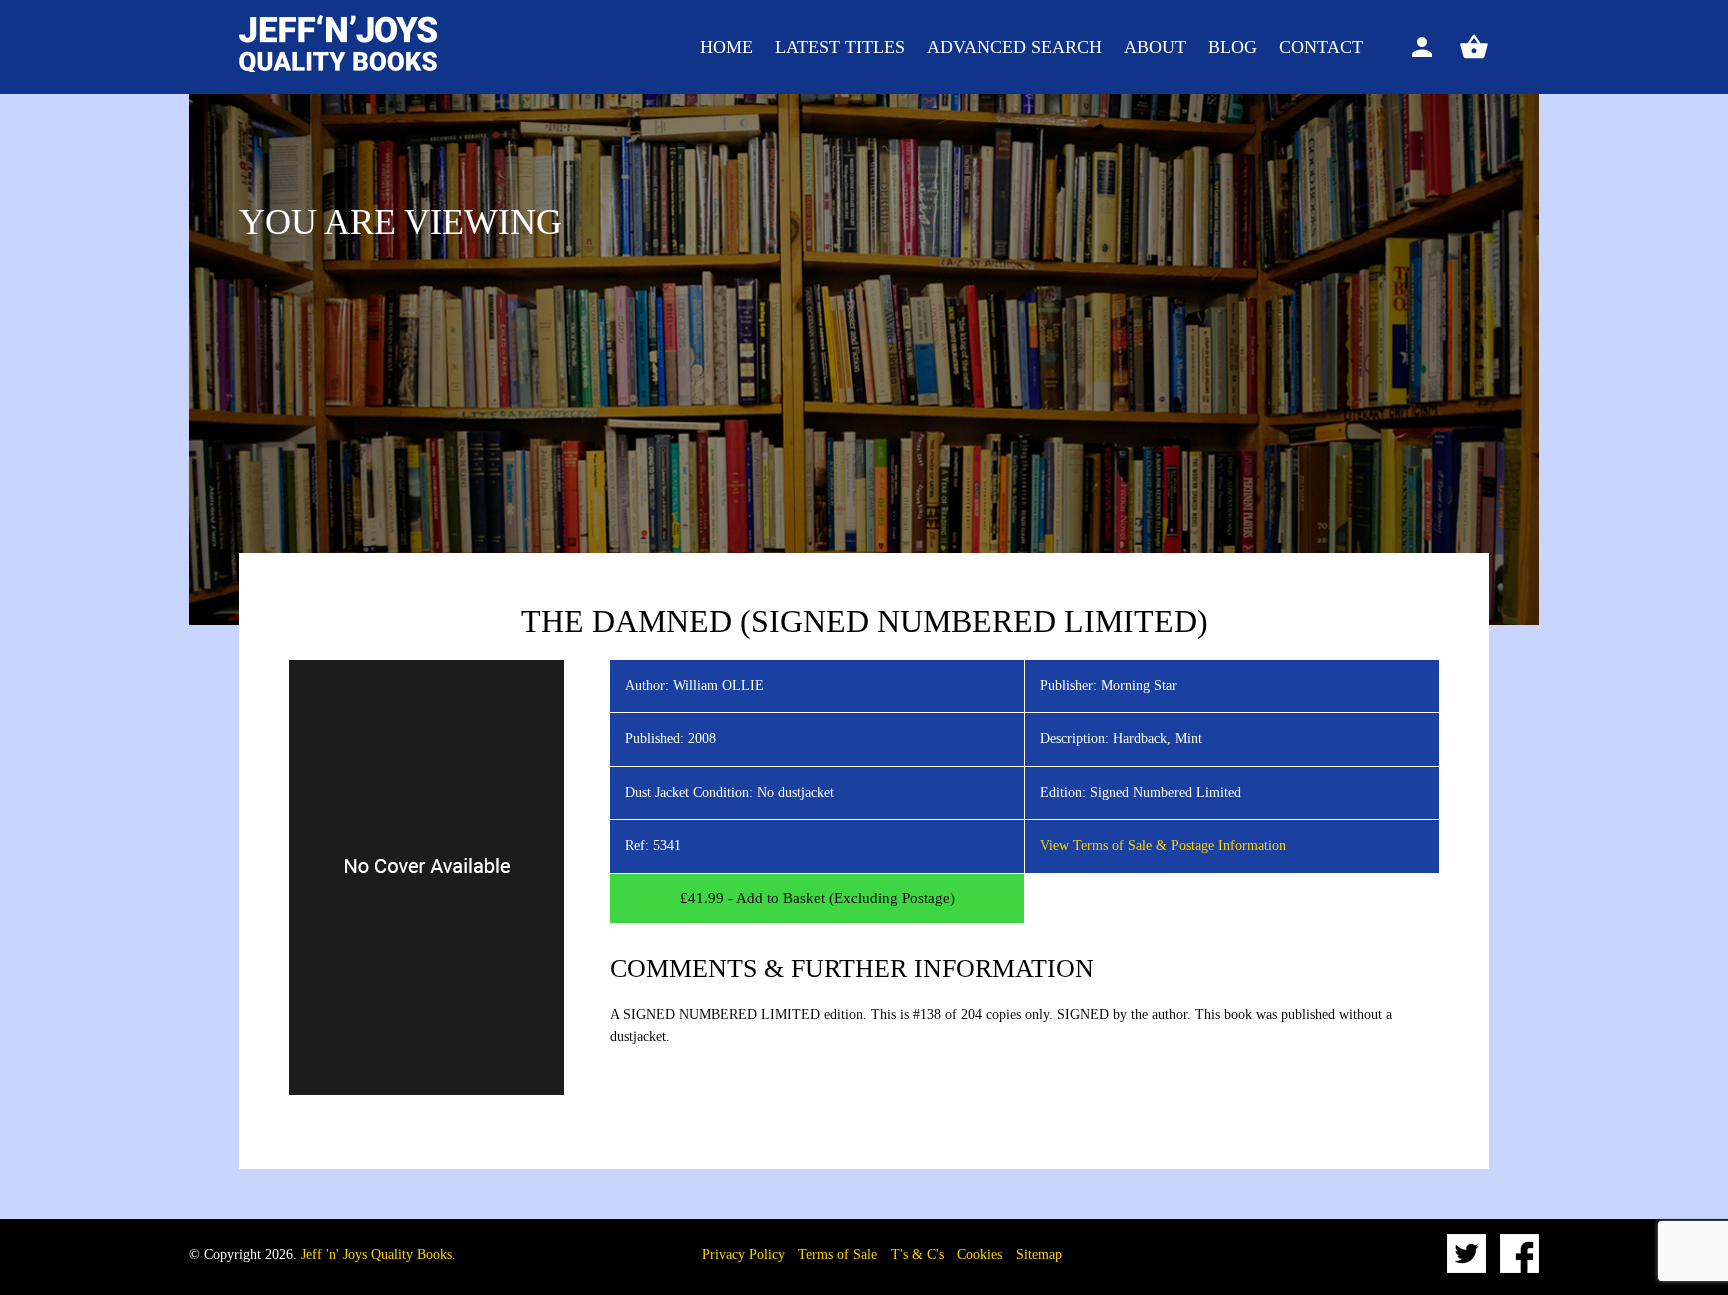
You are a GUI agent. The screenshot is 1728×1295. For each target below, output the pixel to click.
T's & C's (917, 1254)
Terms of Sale (837, 1254)
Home (726, 47)
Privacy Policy (743, 1254)
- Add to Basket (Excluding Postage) (817, 898)
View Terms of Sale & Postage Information (1163, 845)
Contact (1321, 47)
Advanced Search (1014, 47)
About (1155, 47)
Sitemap (1039, 1254)
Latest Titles (840, 47)
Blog (1232, 47)
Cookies (979, 1254)
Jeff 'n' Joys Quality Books (376, 1254)
